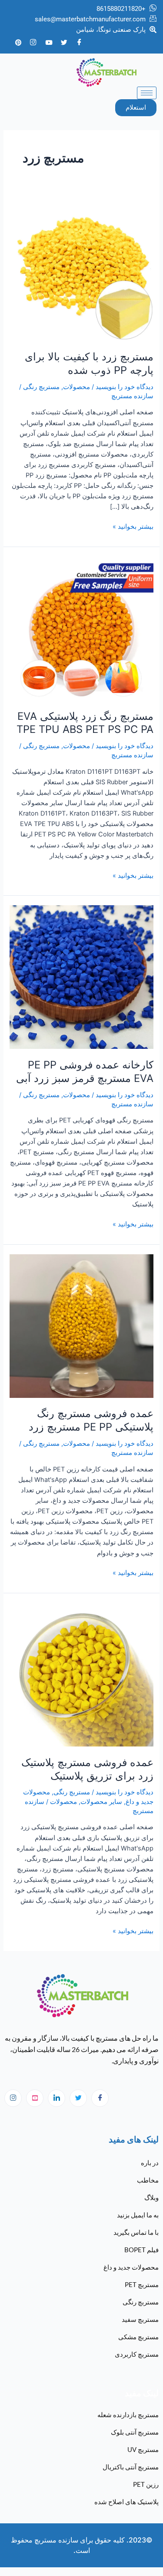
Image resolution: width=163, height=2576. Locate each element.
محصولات (77, 387)
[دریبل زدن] (35, 2098)
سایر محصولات (101, 1802)
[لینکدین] (57, 2098)
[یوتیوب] (49, 42)
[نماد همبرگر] (147, 93)
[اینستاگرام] (13, 2098)
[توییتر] (64, 42)
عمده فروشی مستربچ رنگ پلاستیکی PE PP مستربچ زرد (91, 1420)
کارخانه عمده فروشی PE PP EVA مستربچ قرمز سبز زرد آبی (85, 1071)
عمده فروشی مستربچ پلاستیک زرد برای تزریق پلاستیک (87, 1769)
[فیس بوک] (79, 42)
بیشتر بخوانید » (133, 526)
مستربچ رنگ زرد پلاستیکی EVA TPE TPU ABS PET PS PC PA (85, 723)
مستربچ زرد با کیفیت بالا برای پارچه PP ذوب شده (89, 363)
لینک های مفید (134, 2139)
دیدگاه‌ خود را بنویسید (125, 387)
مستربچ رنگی (41, 387)
